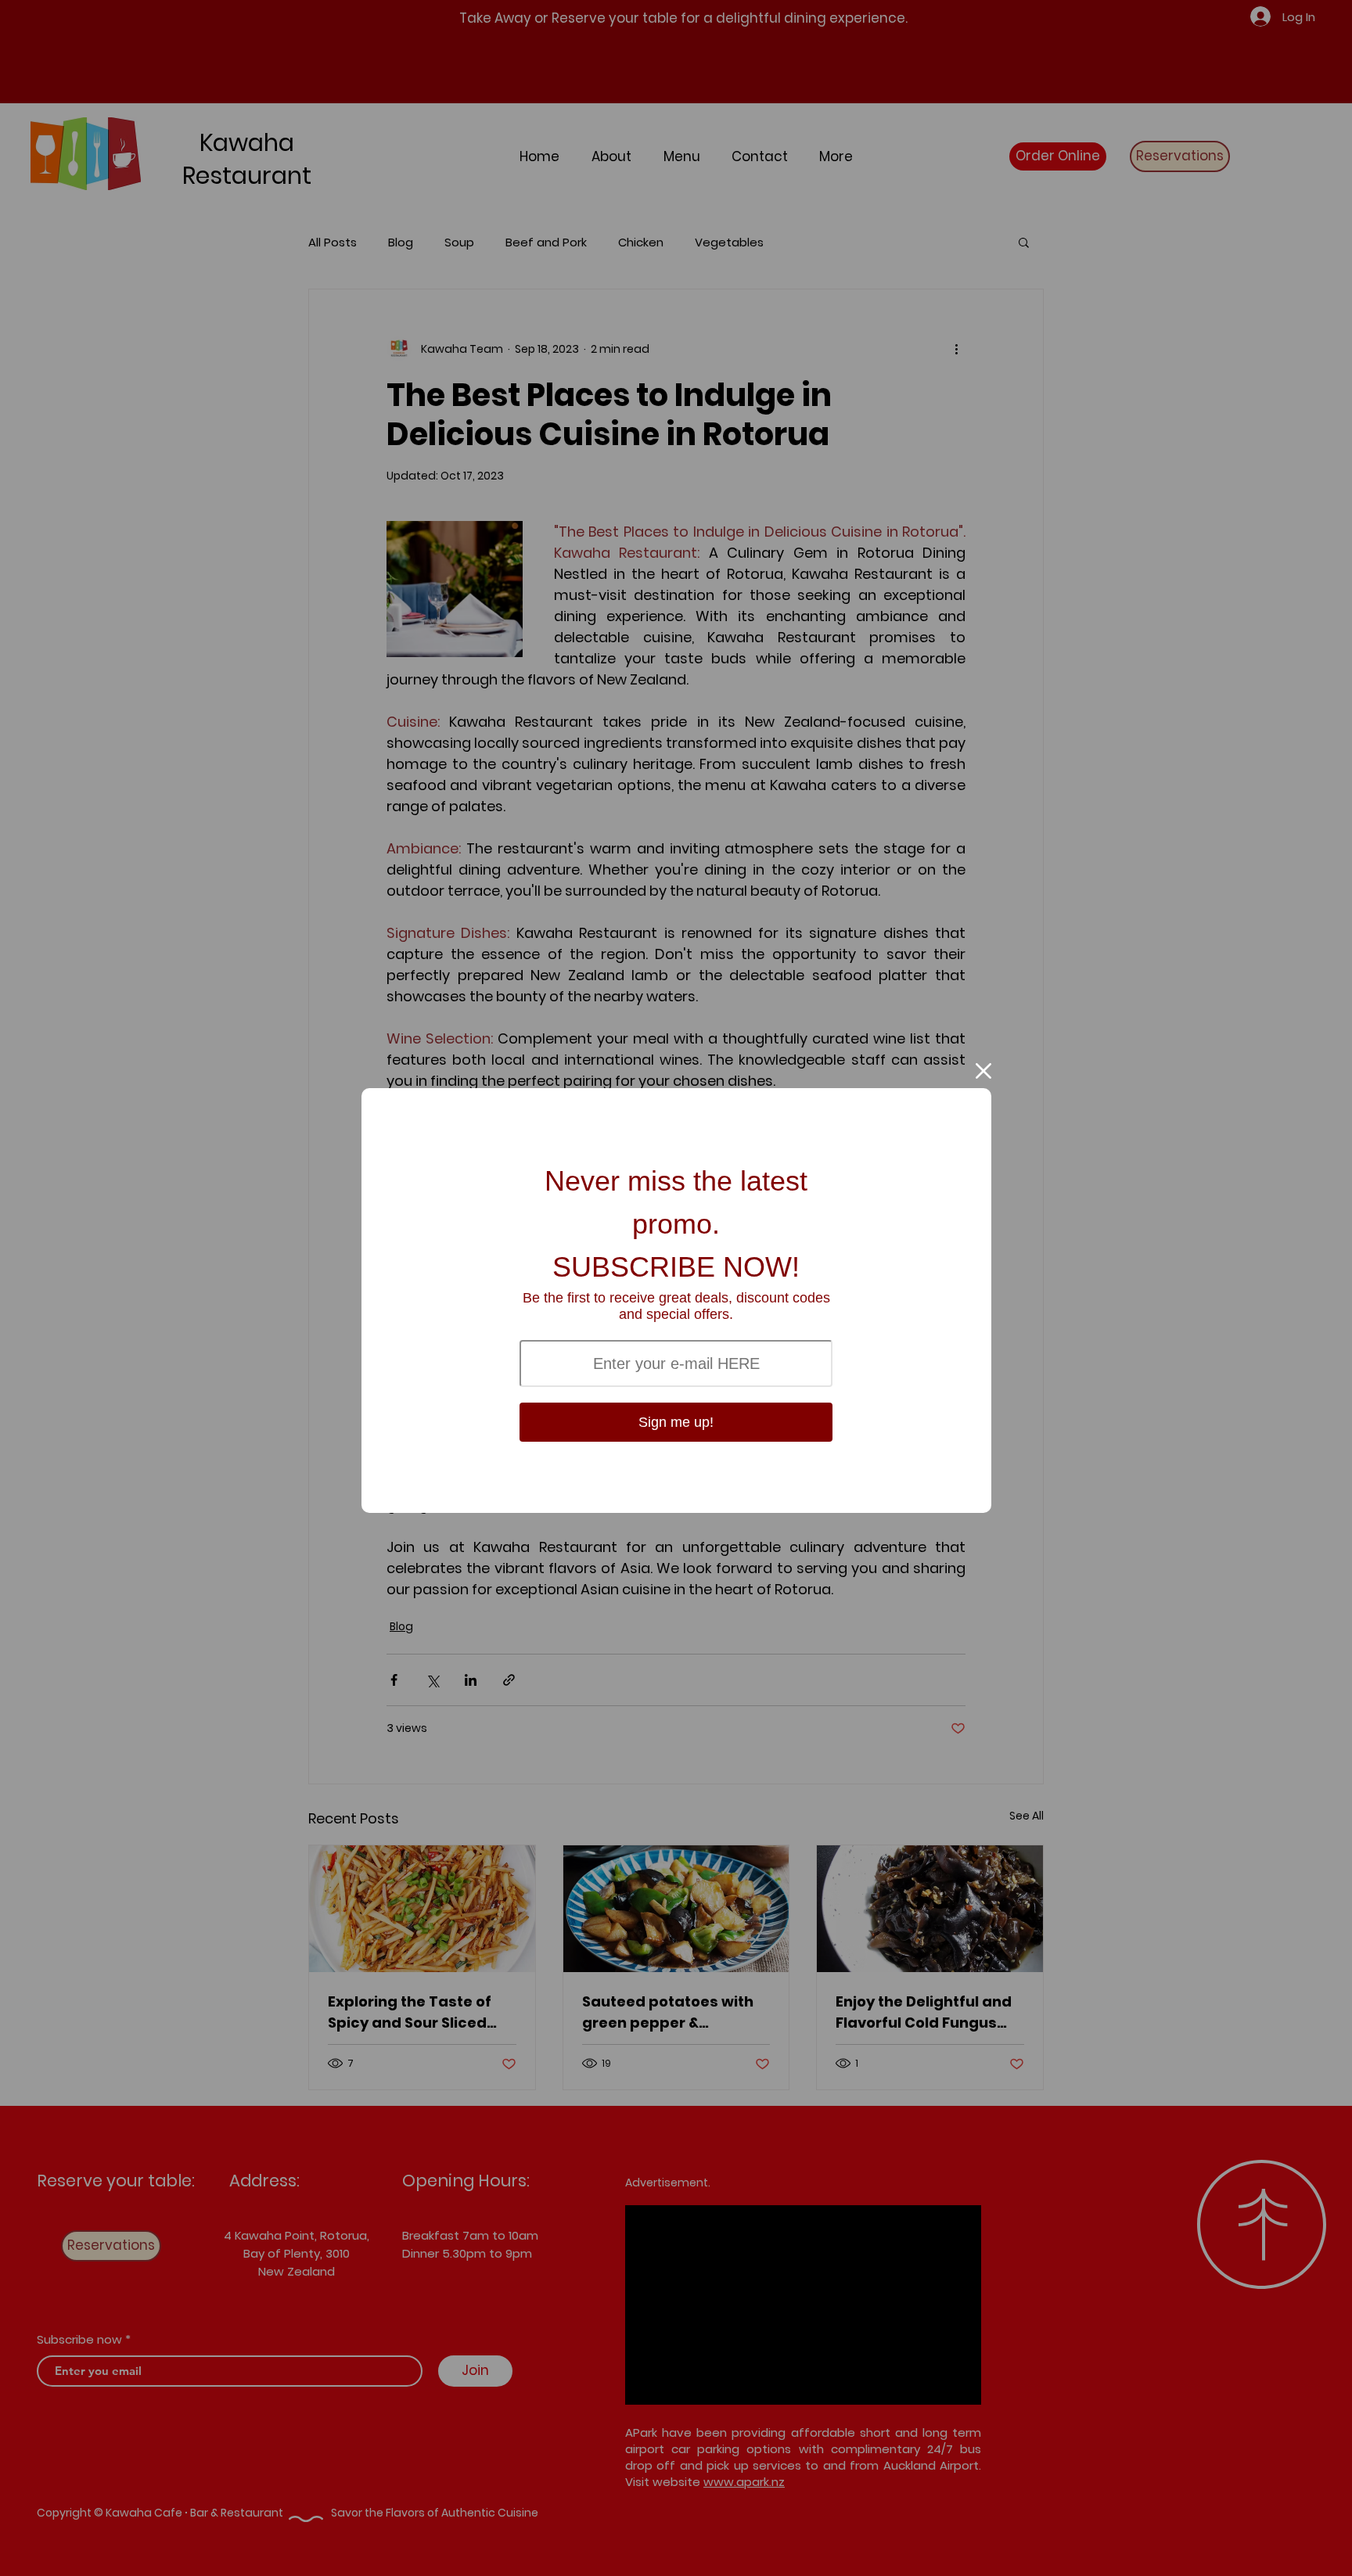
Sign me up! (676, 1422)
